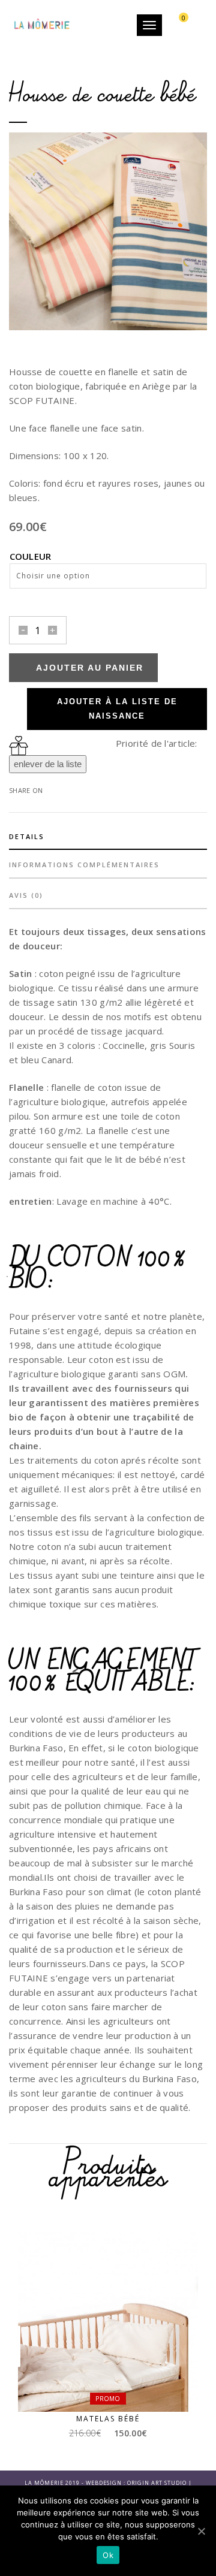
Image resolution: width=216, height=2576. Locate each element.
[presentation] (16, 233)
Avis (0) (26, 895)
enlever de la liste (48, 764)
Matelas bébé (108, 2419)
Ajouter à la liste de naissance (117, 709)
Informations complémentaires (84, 865)
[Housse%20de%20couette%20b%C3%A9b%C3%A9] (63, 789)
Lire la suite (113, 2389)
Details (27, 836)
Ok (108, 2555)
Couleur (31, 556)
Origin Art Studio (157, 2483)
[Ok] (201, 2531)
